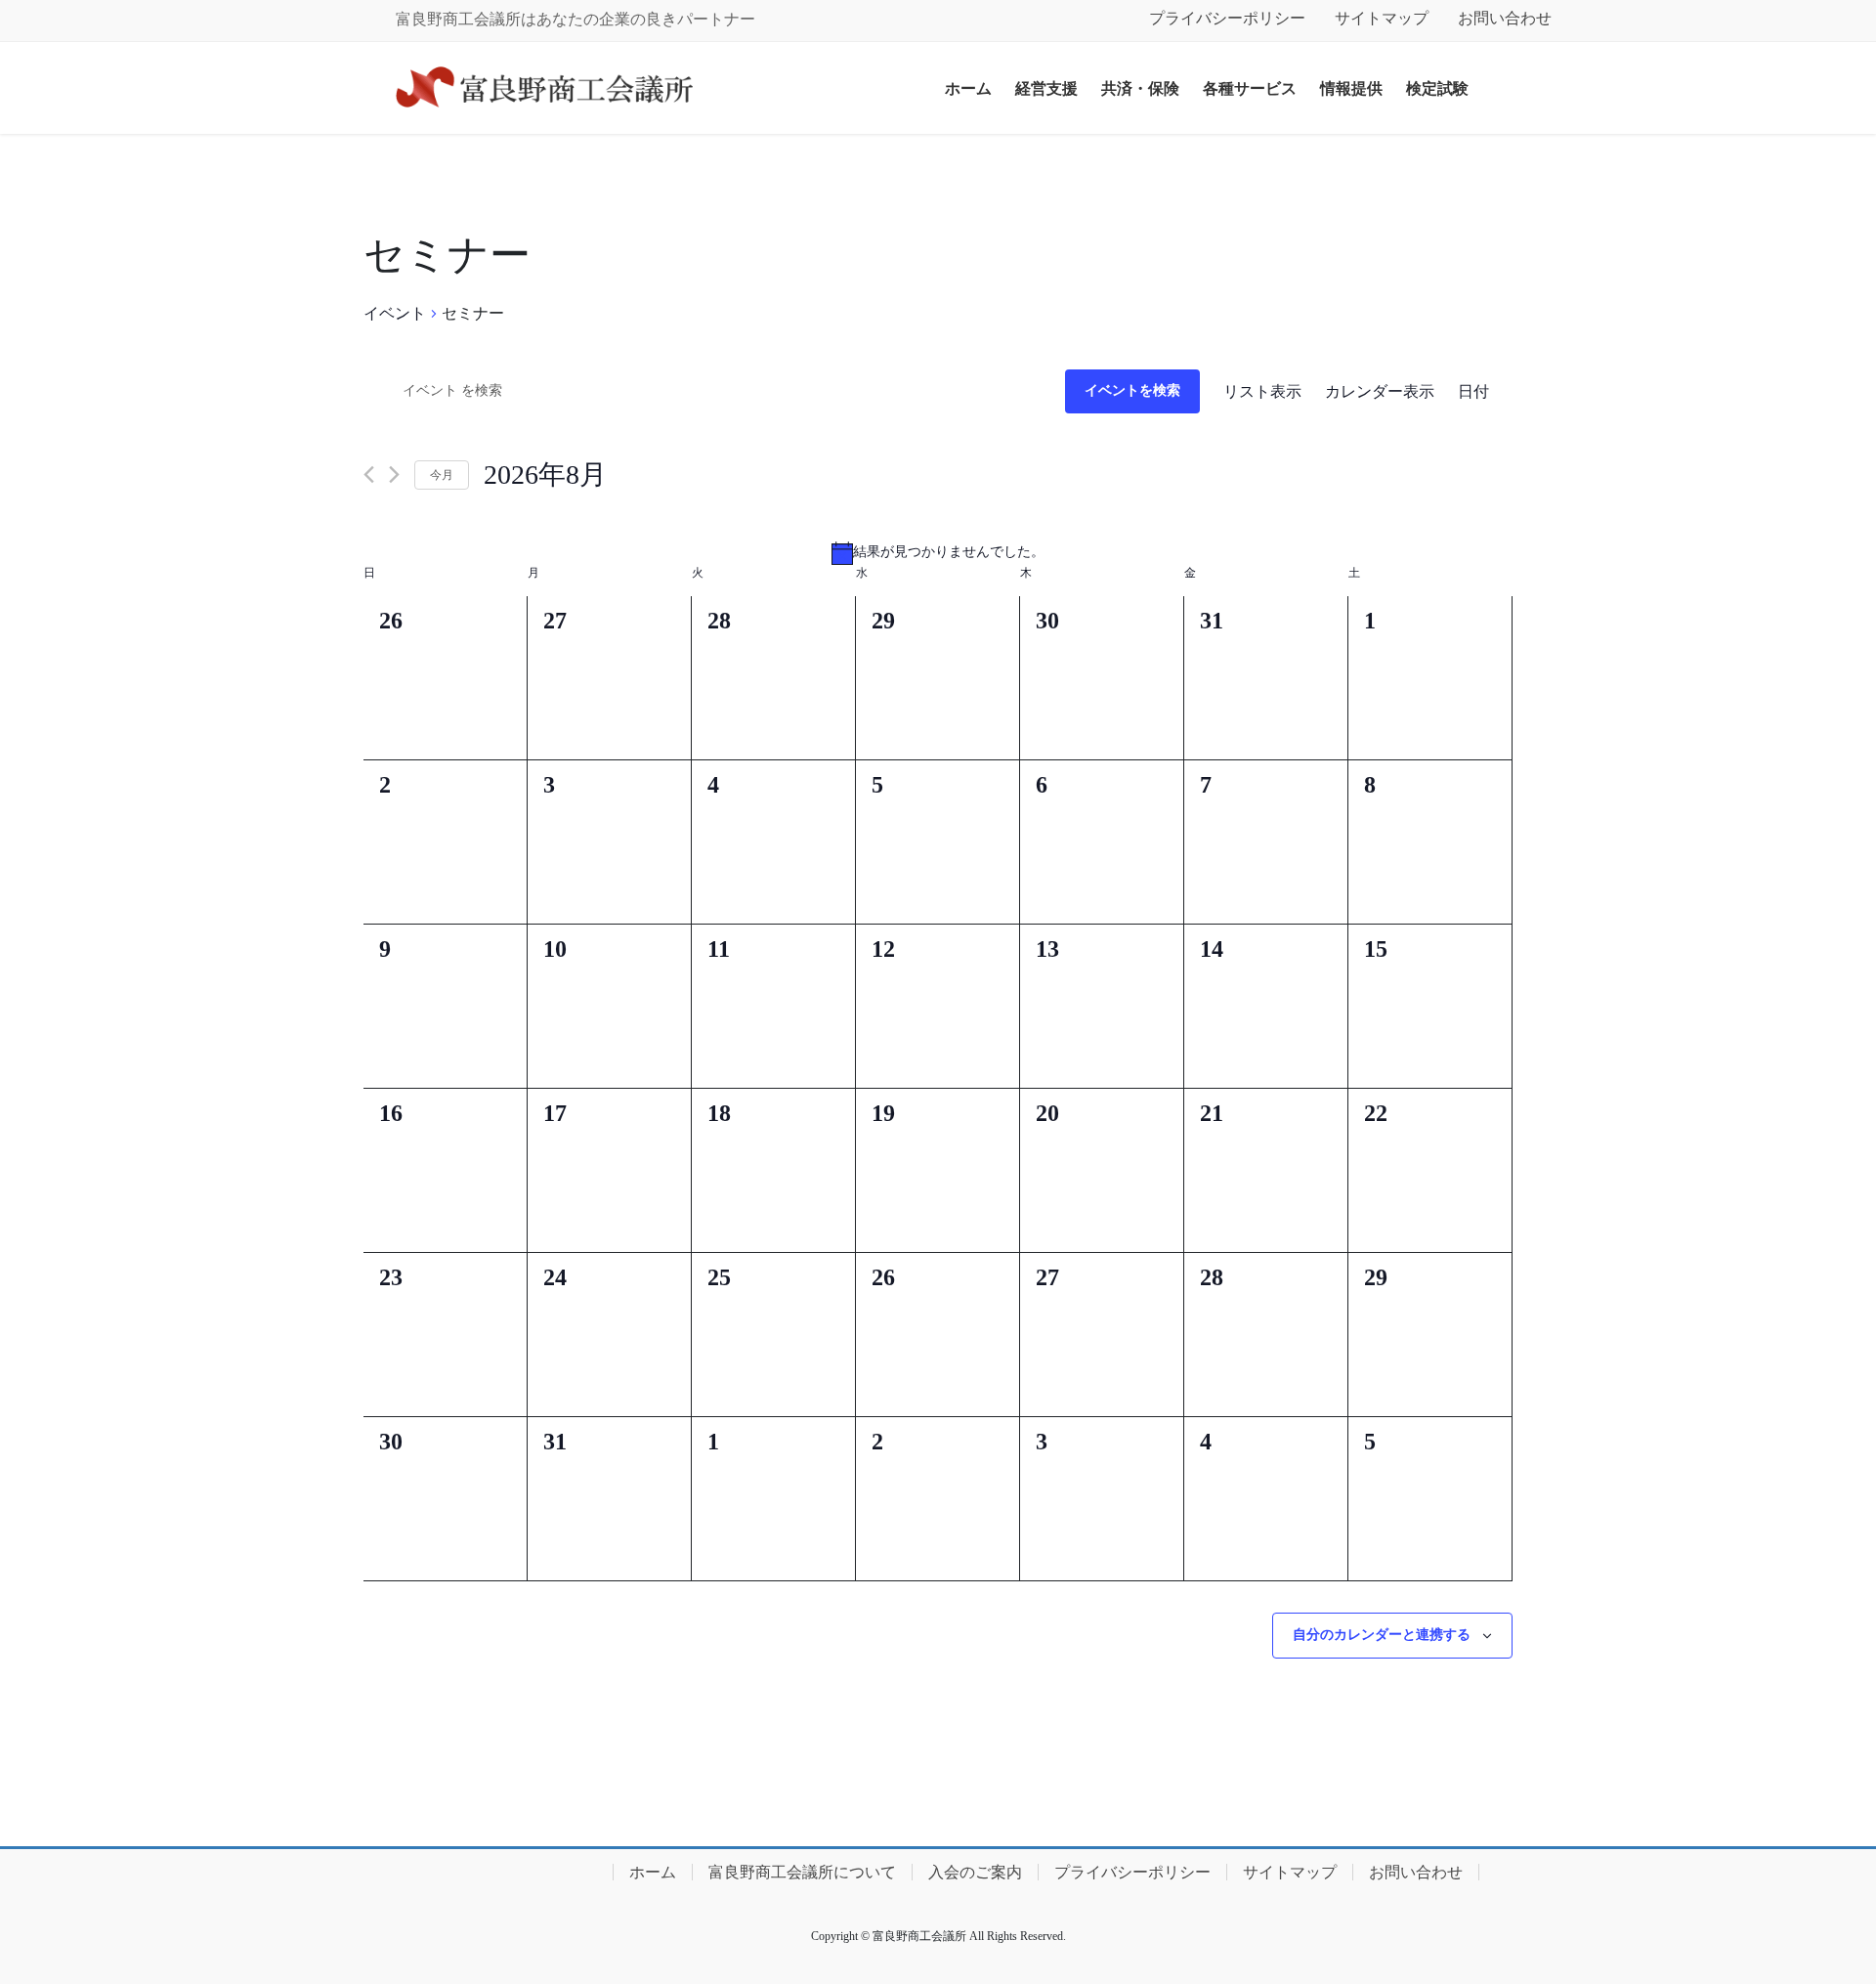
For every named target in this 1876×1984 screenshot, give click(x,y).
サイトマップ (1382, 18)
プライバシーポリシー (1227, 18)
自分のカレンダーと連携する (1382, 1635)
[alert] (938, 553)
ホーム (653, 1872)
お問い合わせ (1505, 18)
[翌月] (394, 474)
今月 (442, 475)
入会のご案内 (975, 1872)
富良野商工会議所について (802, 1872)
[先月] (369, 474)
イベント (395, 313)
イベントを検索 (1132, 390)
